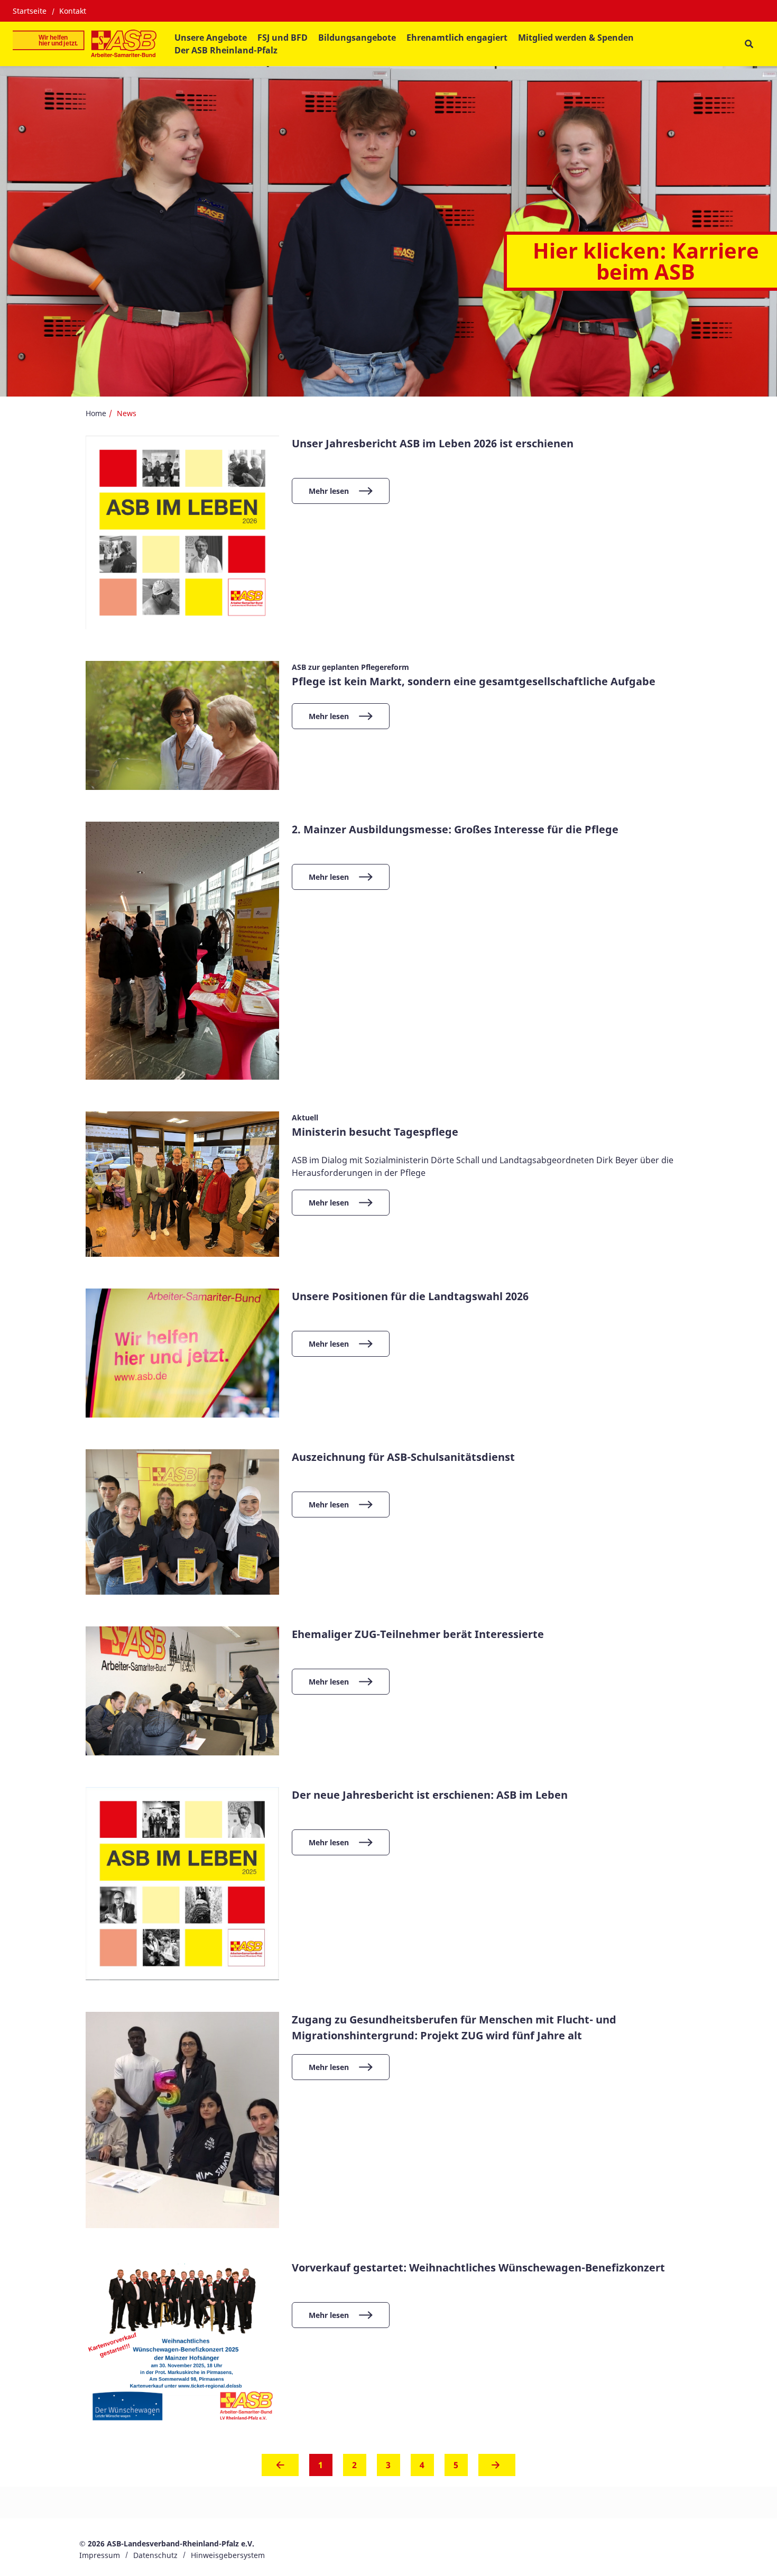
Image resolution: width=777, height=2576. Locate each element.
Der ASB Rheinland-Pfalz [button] (226, 50)
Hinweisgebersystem (228, 2555)
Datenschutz (155, 2555)
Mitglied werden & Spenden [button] (576, 38)
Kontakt (73, 11)
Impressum (100, 2555)
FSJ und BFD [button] (283, 38)
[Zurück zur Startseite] (85, 44)
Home (96, 413)
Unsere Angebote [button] (211, 38)
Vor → (497, 2468)
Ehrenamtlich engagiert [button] (457, 38)
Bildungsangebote (357, 38)
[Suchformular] (749, 44)
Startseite (30, 11)
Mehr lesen (329, 491)
